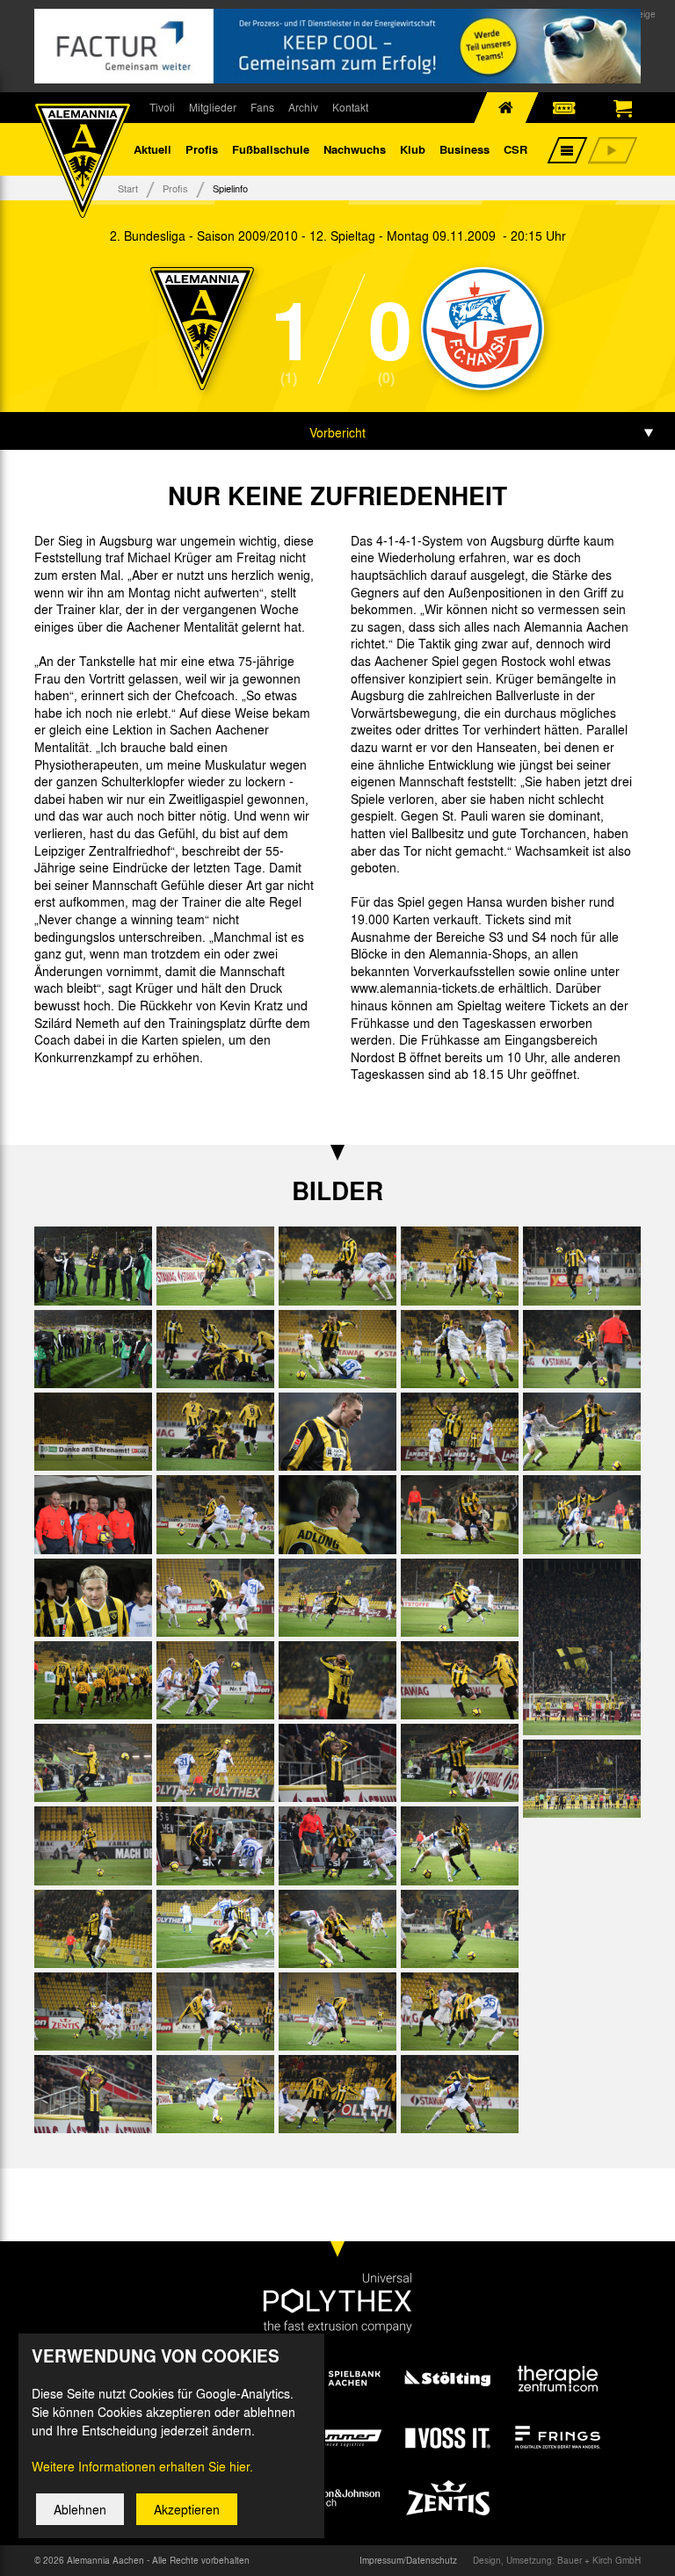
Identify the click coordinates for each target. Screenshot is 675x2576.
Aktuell (152, 149)
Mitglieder (213, 107)
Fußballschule (271, 149)
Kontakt (350, 107)
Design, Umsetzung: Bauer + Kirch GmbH (557, 2560)
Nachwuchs (355, 149)
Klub (413, 149)
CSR (515, 149)
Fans (262, 107)
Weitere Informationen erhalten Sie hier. (142, 2466)
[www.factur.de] (337, 46)
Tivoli (162, 107)
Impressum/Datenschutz (408, 2560)
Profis (202, 149)
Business (465, 149)
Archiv (303, 107)
